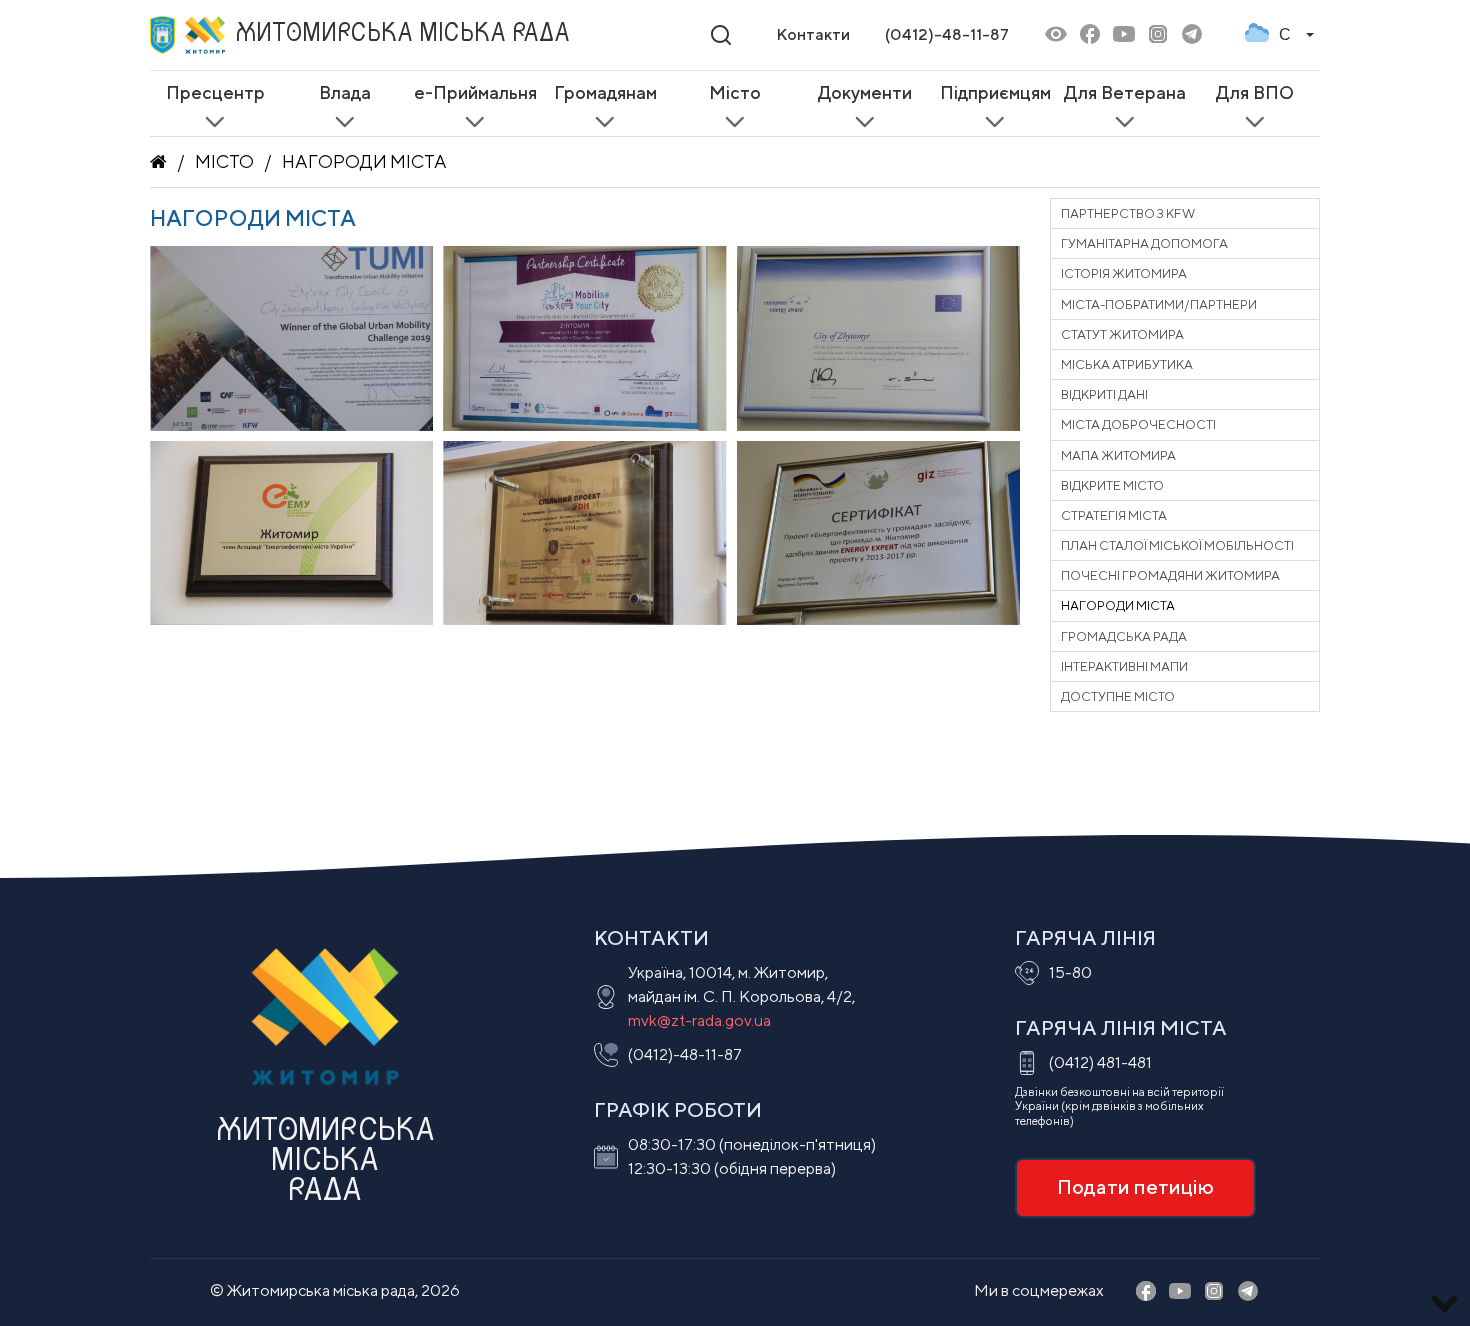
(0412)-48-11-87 (947, 34)
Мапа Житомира (1118, 455)
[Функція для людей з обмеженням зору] (1056, 35)
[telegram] (1192, 35)
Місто (224, 161)
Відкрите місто (1112, 485)
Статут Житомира (1122, 334)
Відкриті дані (1104, 394)
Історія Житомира (1124, 273)
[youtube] (1124, 35)
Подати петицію (1135, 1186)
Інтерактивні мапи (1124, 666)
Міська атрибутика (1127, 364)
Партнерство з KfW (1128, 213)
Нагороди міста (364, 161)
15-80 (1070, 972)
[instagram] (1158, 35)
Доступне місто (1118, 696)
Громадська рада (1124, 636)
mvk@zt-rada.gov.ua (699, 1020)
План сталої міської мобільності (1177, 545)
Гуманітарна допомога (1144, 243)
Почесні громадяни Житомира (1170, 575)
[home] (158, 162)
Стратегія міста (1114, 515)
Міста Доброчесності (1138, 424)
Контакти (813, 34)
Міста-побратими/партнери (1159, 304)
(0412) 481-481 (1100, 1062)
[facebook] (1090, 35)
